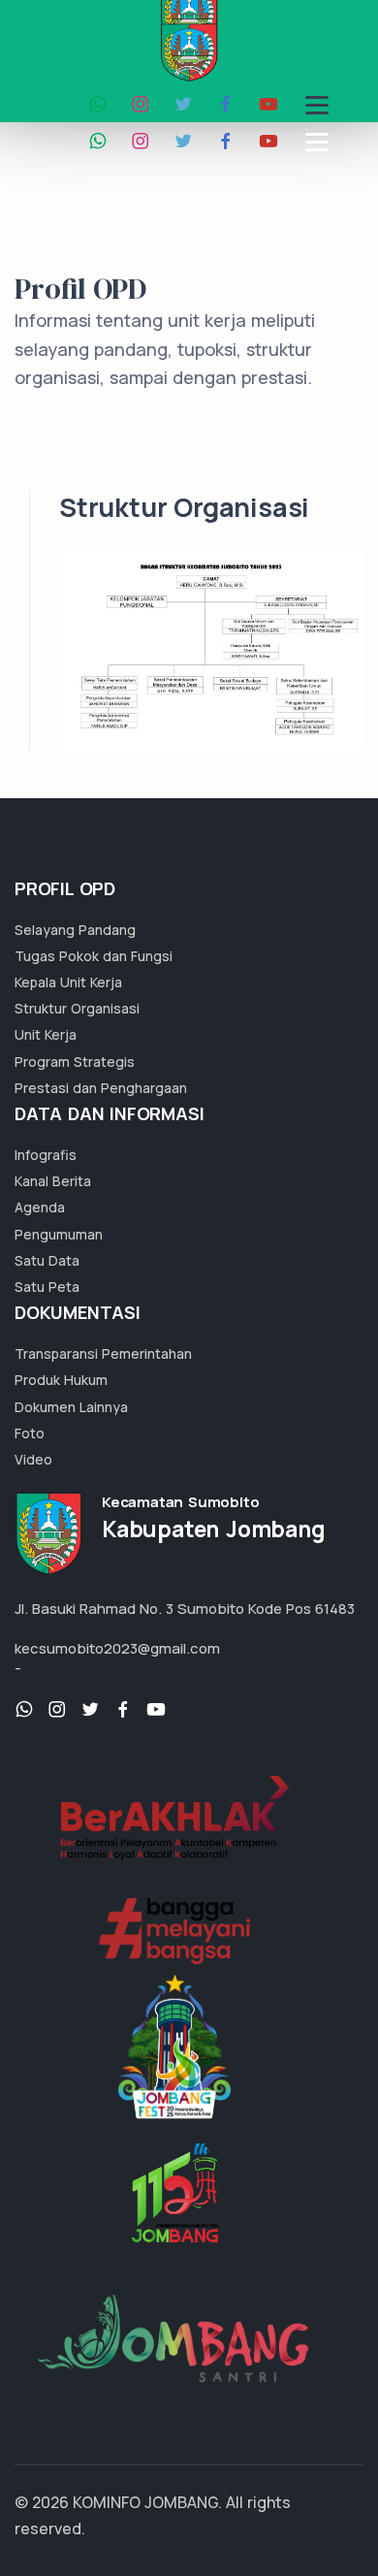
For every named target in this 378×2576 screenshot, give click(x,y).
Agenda (40, 1207)
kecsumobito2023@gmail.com (117, 1648)
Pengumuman (59, 1234)
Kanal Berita (53, 1181)
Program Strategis (75, 1062)
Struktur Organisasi (77, 1008)
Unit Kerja (46, 1034)
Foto (30, 1433)
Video (33, 1459)
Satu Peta (47, 1287)
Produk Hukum (61, 1380)
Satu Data (47, 1260)
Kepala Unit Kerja (68, 982)
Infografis (46, 1155)
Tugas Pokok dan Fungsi (94, 956)
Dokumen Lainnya (71, 1407)
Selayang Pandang (75, 930)
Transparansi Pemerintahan (103, 1353)
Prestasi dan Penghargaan (101, 1088)
